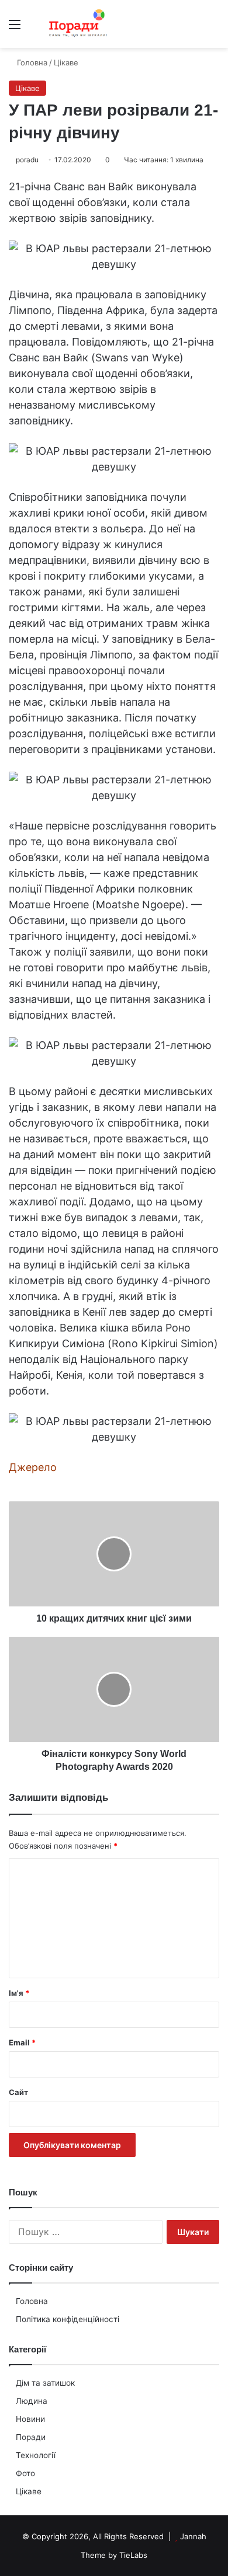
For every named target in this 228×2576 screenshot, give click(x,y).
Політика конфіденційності (68, 2319)
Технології (36, 2455)
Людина (32, 2401)
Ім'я (19, 1993)
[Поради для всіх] (76, 24)
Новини (30, 2419)
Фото (25, 2473)
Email (22, 2042)
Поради (31, 2437)
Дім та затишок (45, 2383)
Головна (32, 2301)
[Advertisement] (114, 168)
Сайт (18, 2092)
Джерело (33, 1467)
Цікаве (29, 2491)
